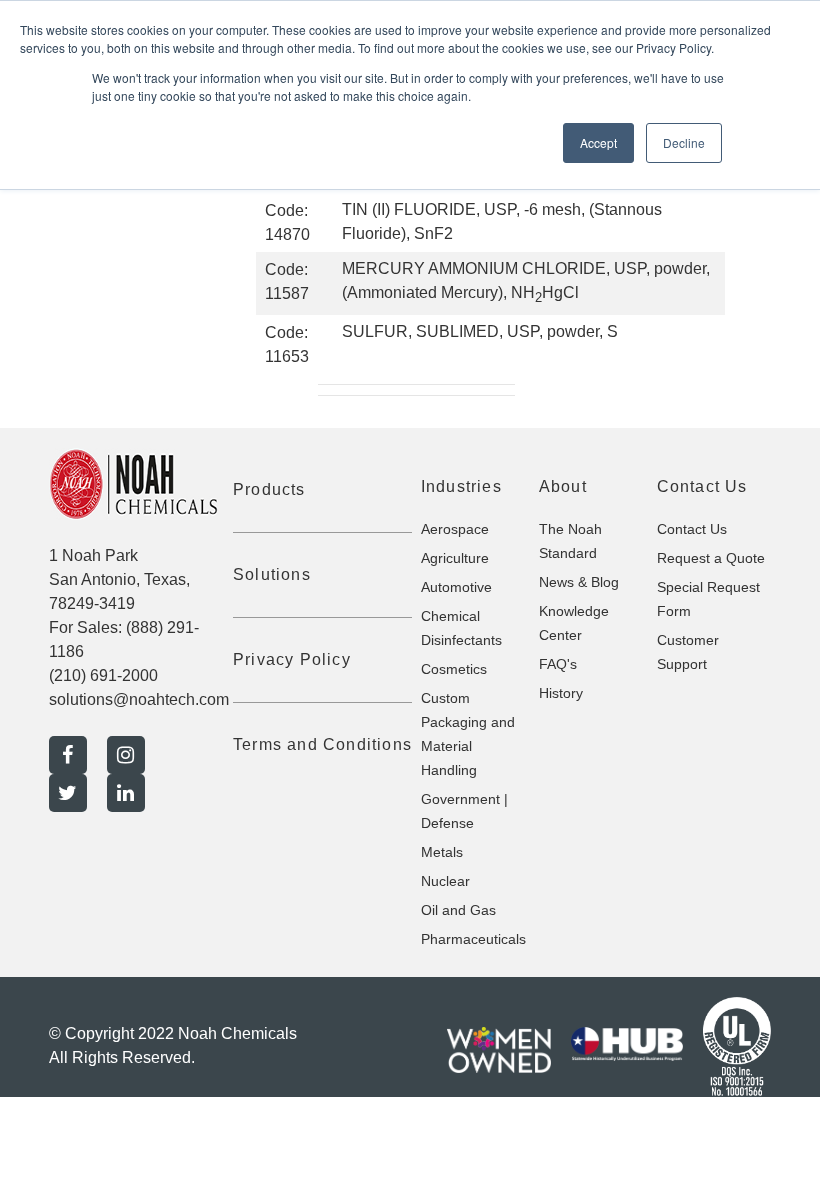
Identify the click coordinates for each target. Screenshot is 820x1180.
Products (269, 489)
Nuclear (445, 881)
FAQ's (558, 664)
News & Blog (579, 582)
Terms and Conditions (322, 744)
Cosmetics (454, 669)
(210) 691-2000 (103, 675)
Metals (442, 852)
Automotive (456, 587)
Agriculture (455, 558)
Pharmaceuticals (473, 939)
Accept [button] (598, 142)
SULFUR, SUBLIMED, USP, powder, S (480, 331)
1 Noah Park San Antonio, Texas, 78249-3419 (119, 579)
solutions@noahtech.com (139, 699)
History (561, 693)
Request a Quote (711, 558)
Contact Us (692, 529)
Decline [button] (684, 142)
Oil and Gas (458, 910)
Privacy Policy (292, 659)
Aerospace (455, 529)
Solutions (272, 574)
